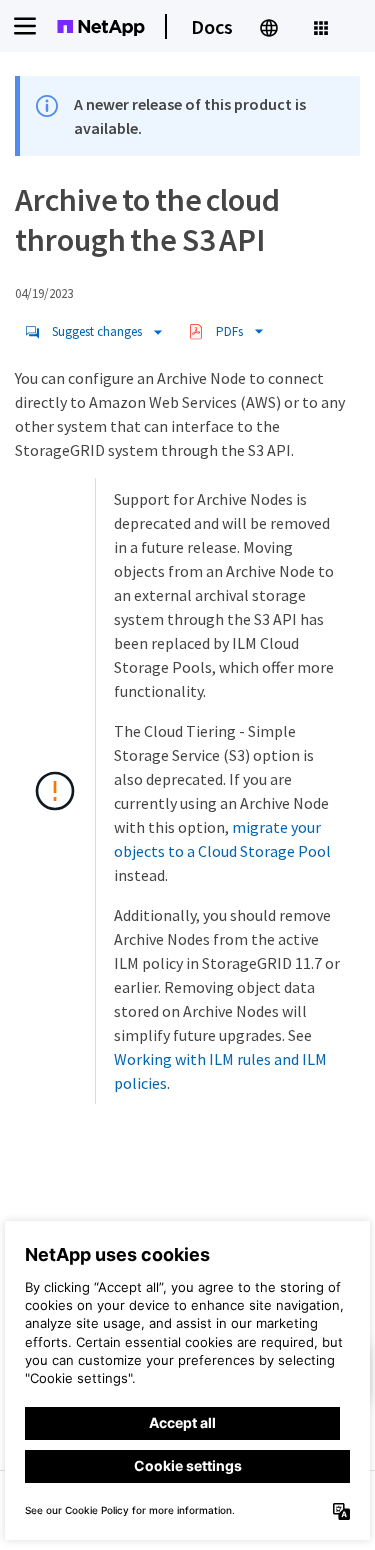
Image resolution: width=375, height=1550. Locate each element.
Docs (212, 26)
